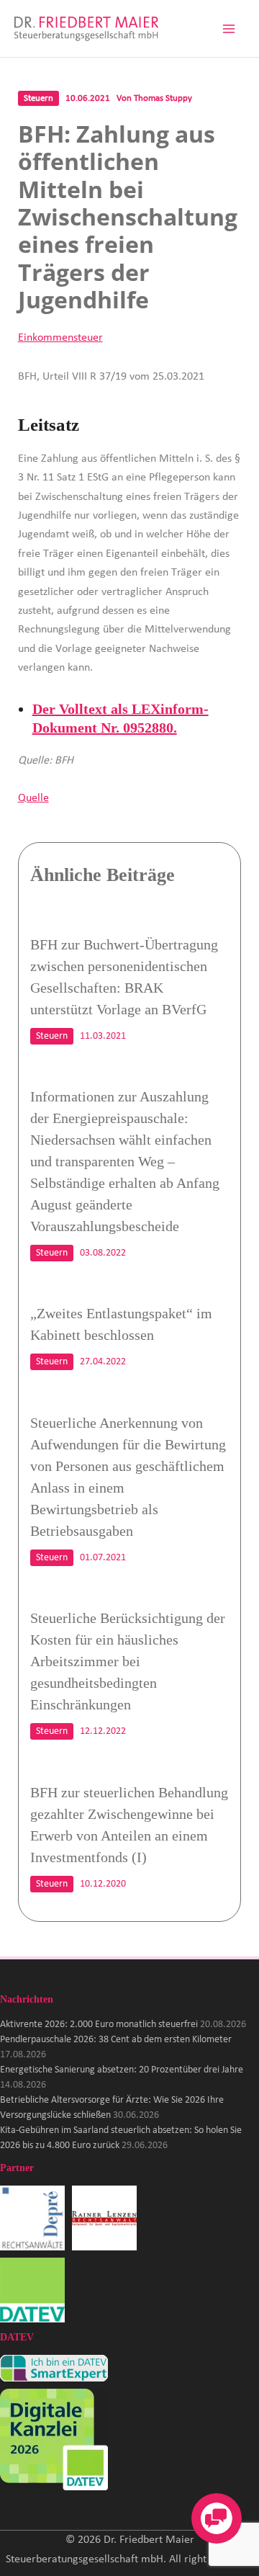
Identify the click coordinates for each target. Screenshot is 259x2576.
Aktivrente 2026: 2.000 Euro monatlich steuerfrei (99, 2025)
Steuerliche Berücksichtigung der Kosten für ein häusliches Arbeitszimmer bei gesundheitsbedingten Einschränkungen (128, 1661)
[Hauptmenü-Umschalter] (229, 29)
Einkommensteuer (60, 338)
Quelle (33, 798)
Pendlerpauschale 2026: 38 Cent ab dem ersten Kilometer (116, 2040)
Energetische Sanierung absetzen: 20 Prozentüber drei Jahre (122, 2070)
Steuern (38, 98)
